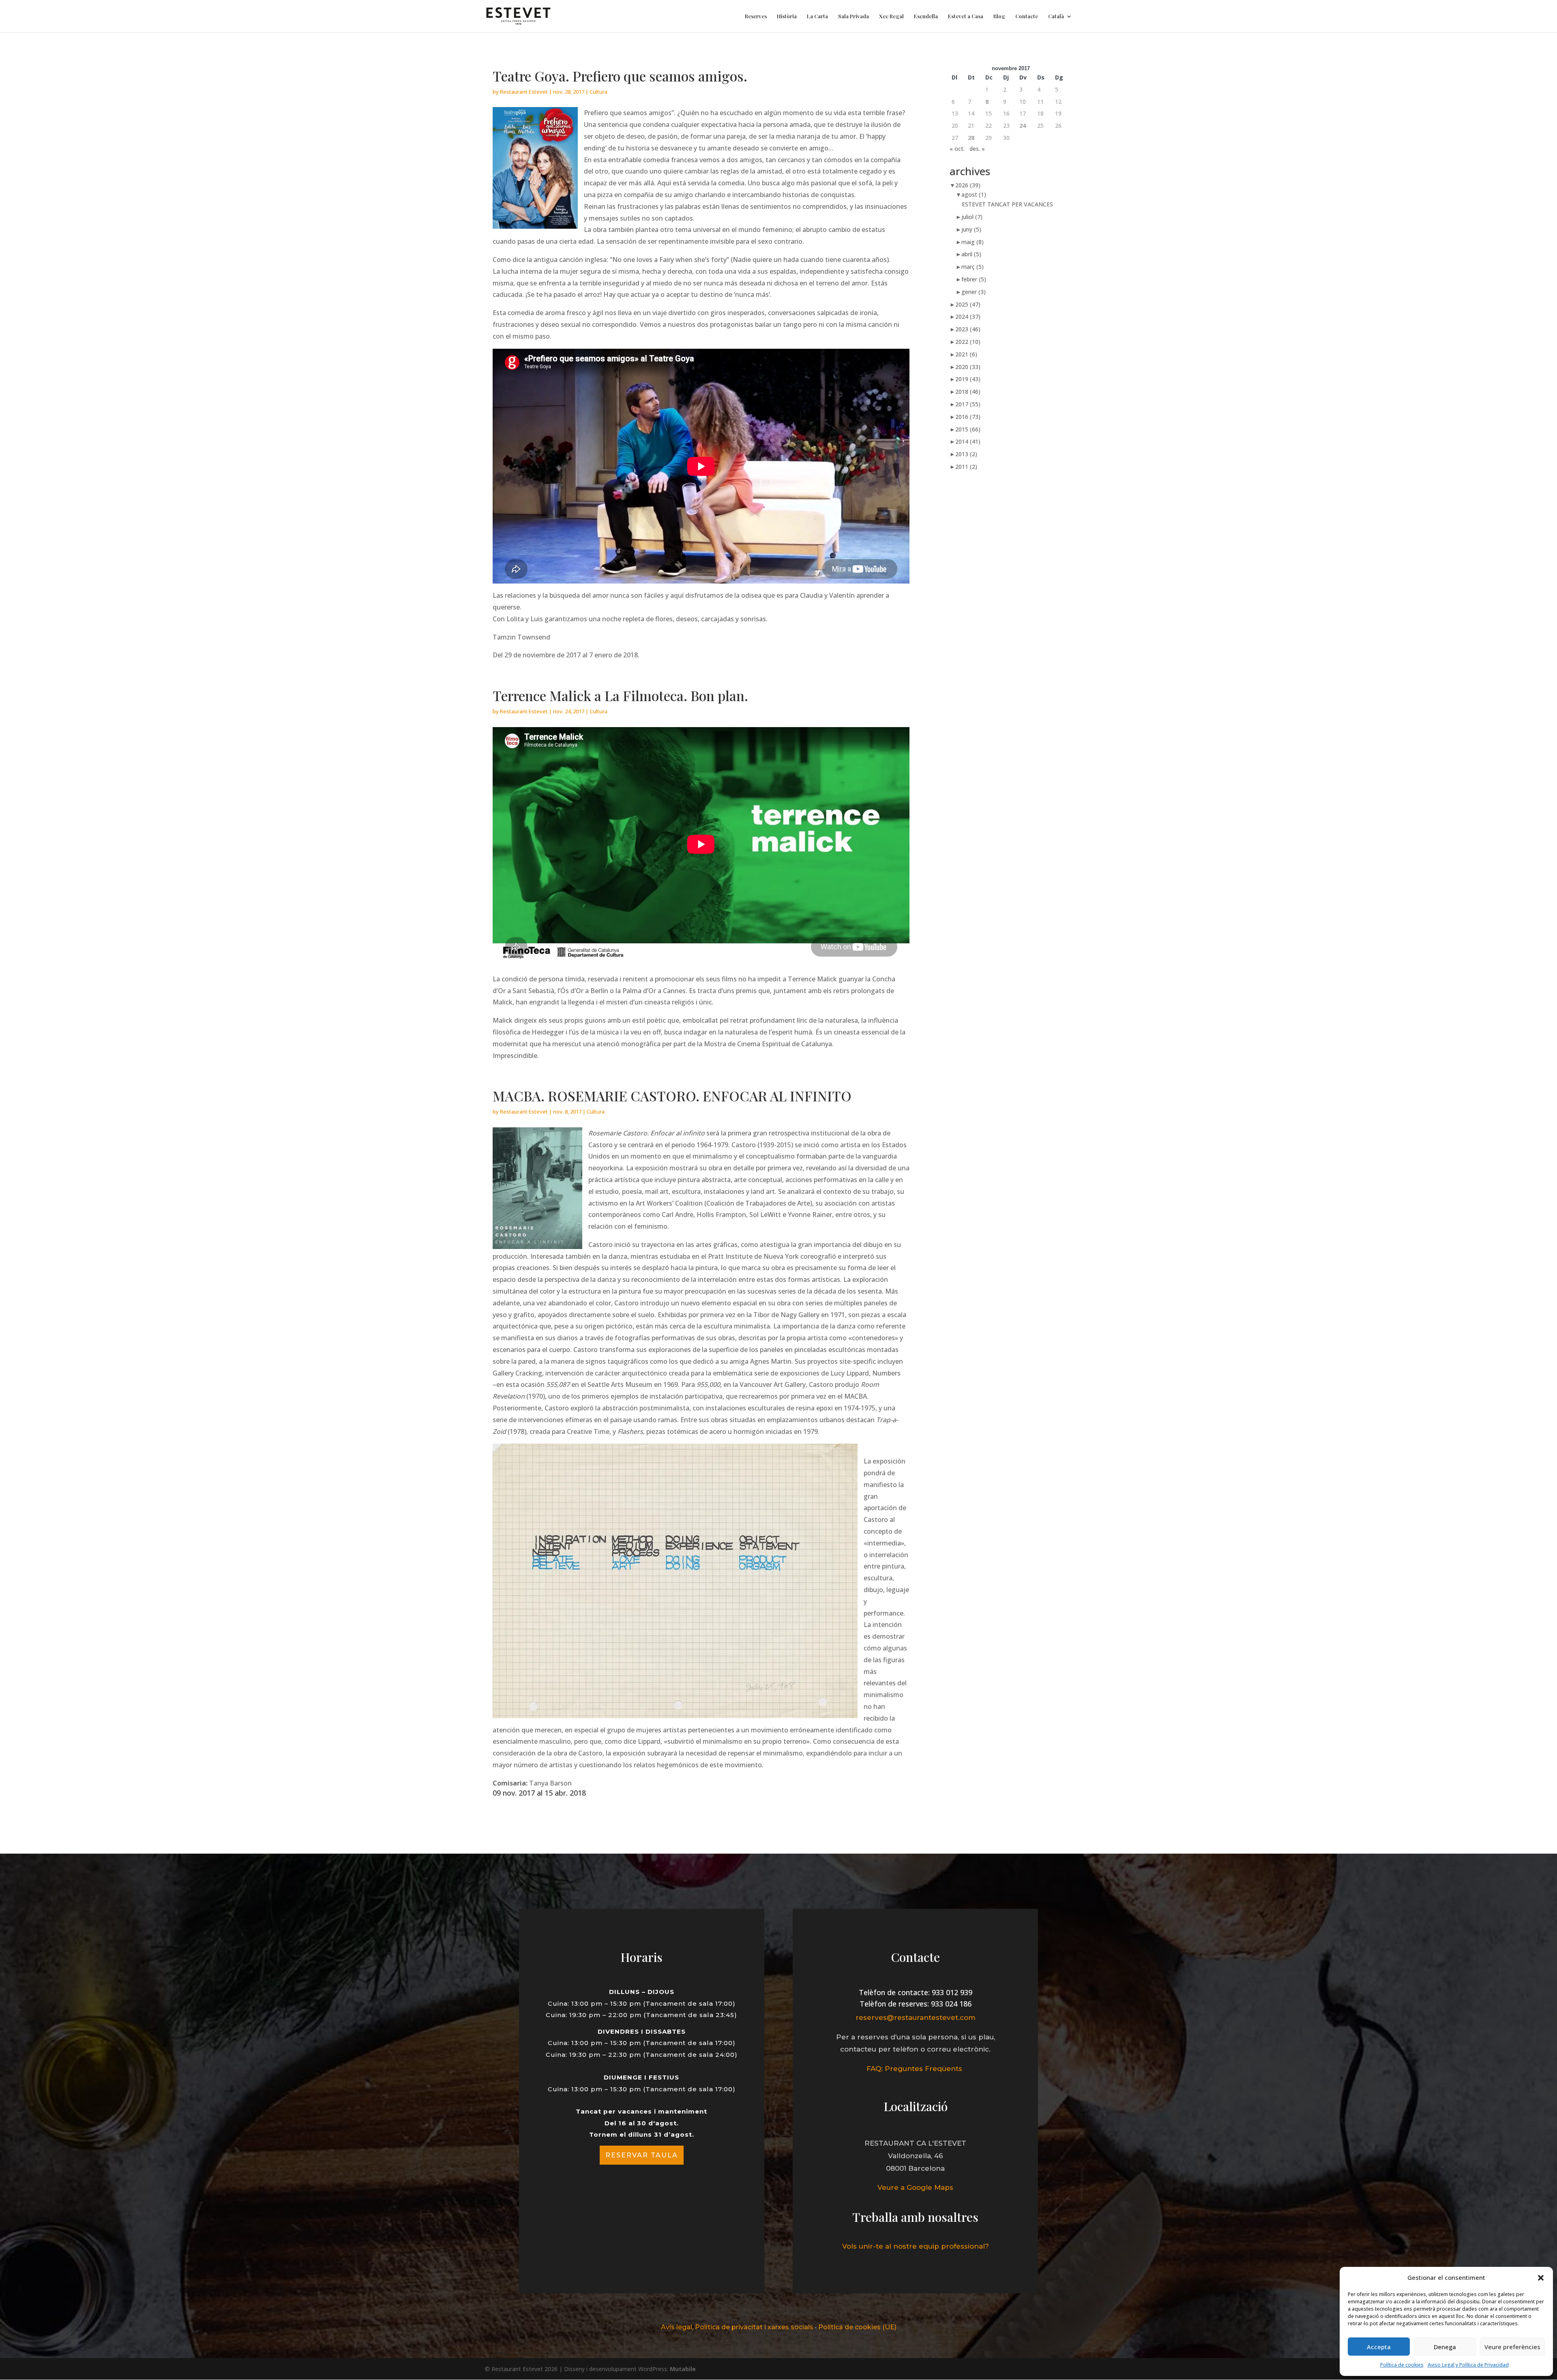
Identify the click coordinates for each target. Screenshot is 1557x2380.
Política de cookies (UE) (857, 2327)
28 (971, 138)
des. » (977, 149)
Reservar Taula (642, 2155)
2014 (968, 441)
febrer (974, 279)
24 (1023, 126)
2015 (968, 429)
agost (974, 194)
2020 (968, 367)
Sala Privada (854, 16)
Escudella (926, 16)
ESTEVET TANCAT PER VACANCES (1007, 204)
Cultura (598, 92)
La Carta (817, 16)
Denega (1445, 2347)
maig (973, 242)
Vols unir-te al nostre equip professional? (916, 2246)
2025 (968, 304)
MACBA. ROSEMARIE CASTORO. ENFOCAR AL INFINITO (672, 1096)
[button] (1541, 2278)
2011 (966, 467)
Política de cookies (1402, 2365)
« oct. (957, 149)
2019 (968, 379)
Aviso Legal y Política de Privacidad (1468, 2365)
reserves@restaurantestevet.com (916, 2017)
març (973, 267)
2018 (968, 392)
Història (787, 16)
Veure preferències (1512, 2347)
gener (974, 292)
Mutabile (683, 2369)
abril (971, 254)
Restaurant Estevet (524, 92)
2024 (968, 317)
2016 (968, 417)
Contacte (1027, 16)
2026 (968, 185)
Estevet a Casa (966, 16)
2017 (968, 404)
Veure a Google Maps (915, 2187)
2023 (968, 329)
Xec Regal (891, 16)
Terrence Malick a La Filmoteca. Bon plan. (620, 695)
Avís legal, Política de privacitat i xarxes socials (737, 2327)
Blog (999, 16)
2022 (968, 342)
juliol (972, 217)
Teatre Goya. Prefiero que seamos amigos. (620, 76)
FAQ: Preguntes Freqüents (915, 2069)
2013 (966, 454)
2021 (966, 354)
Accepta (1379, 2347)
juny (971, 229)
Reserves (756, 16)
